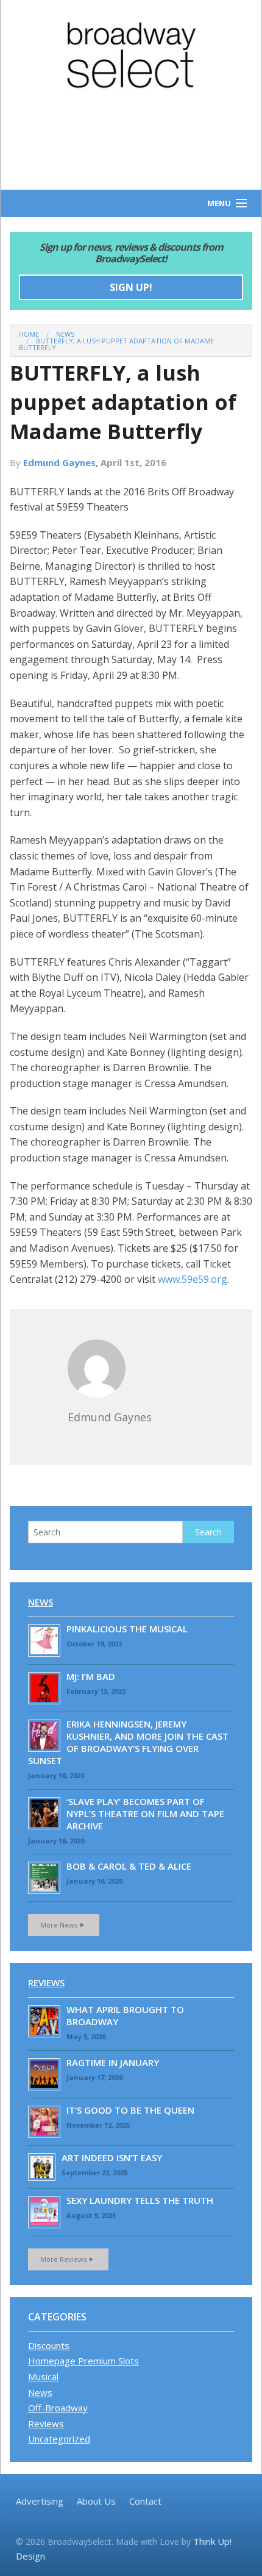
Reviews (46, 1982)
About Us (96, 2501)
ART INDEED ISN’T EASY (112, 2158)
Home (29, 334)
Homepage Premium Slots (83, 2361)
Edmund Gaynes (110, 1417)
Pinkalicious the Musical (127, 1629)
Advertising (40, 2501)
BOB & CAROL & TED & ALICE (129, 1866)
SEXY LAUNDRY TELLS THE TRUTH (140, 2200)
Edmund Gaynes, (62, 462)
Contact (145, 2501)
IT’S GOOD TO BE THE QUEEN (130, 2110)
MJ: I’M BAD (91, 1676)
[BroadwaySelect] (131, 55)
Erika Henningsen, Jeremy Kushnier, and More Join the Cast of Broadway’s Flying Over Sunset (128, 1742)
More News (59, 1925)
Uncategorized (59, 2439)
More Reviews (63, 2259)
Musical (43, 2377)
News (65, 334)
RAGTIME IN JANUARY (113, 2062)
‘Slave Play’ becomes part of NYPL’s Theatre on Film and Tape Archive (145, 1814)
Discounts (49, 2345)
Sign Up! (131, 287)
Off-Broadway (58, 2408)
